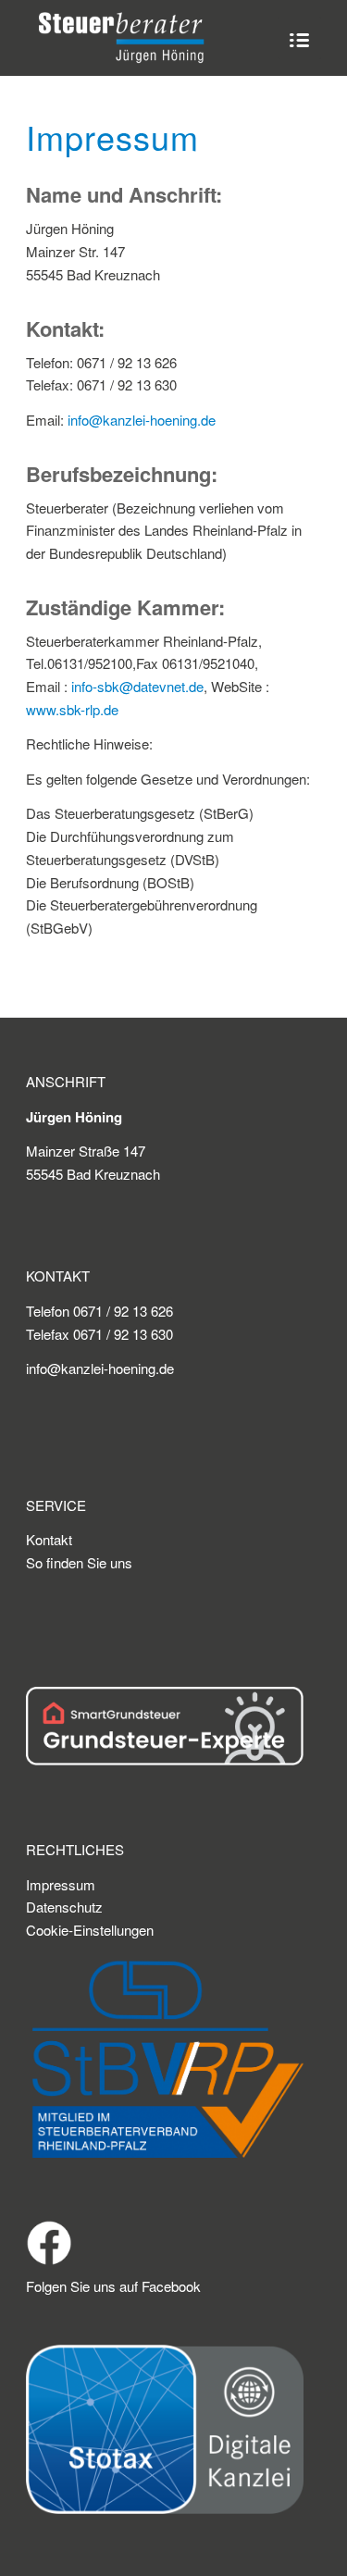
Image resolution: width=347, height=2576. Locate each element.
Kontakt (49, 1539)
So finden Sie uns (79, 1562)
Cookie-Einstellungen (90, 1930)
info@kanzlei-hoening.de (142, 420)
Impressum (61, 1884)
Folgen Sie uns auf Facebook (113, 2286)
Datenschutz (64, 1907)
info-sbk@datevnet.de (137, 686)
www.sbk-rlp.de (72, 709)
